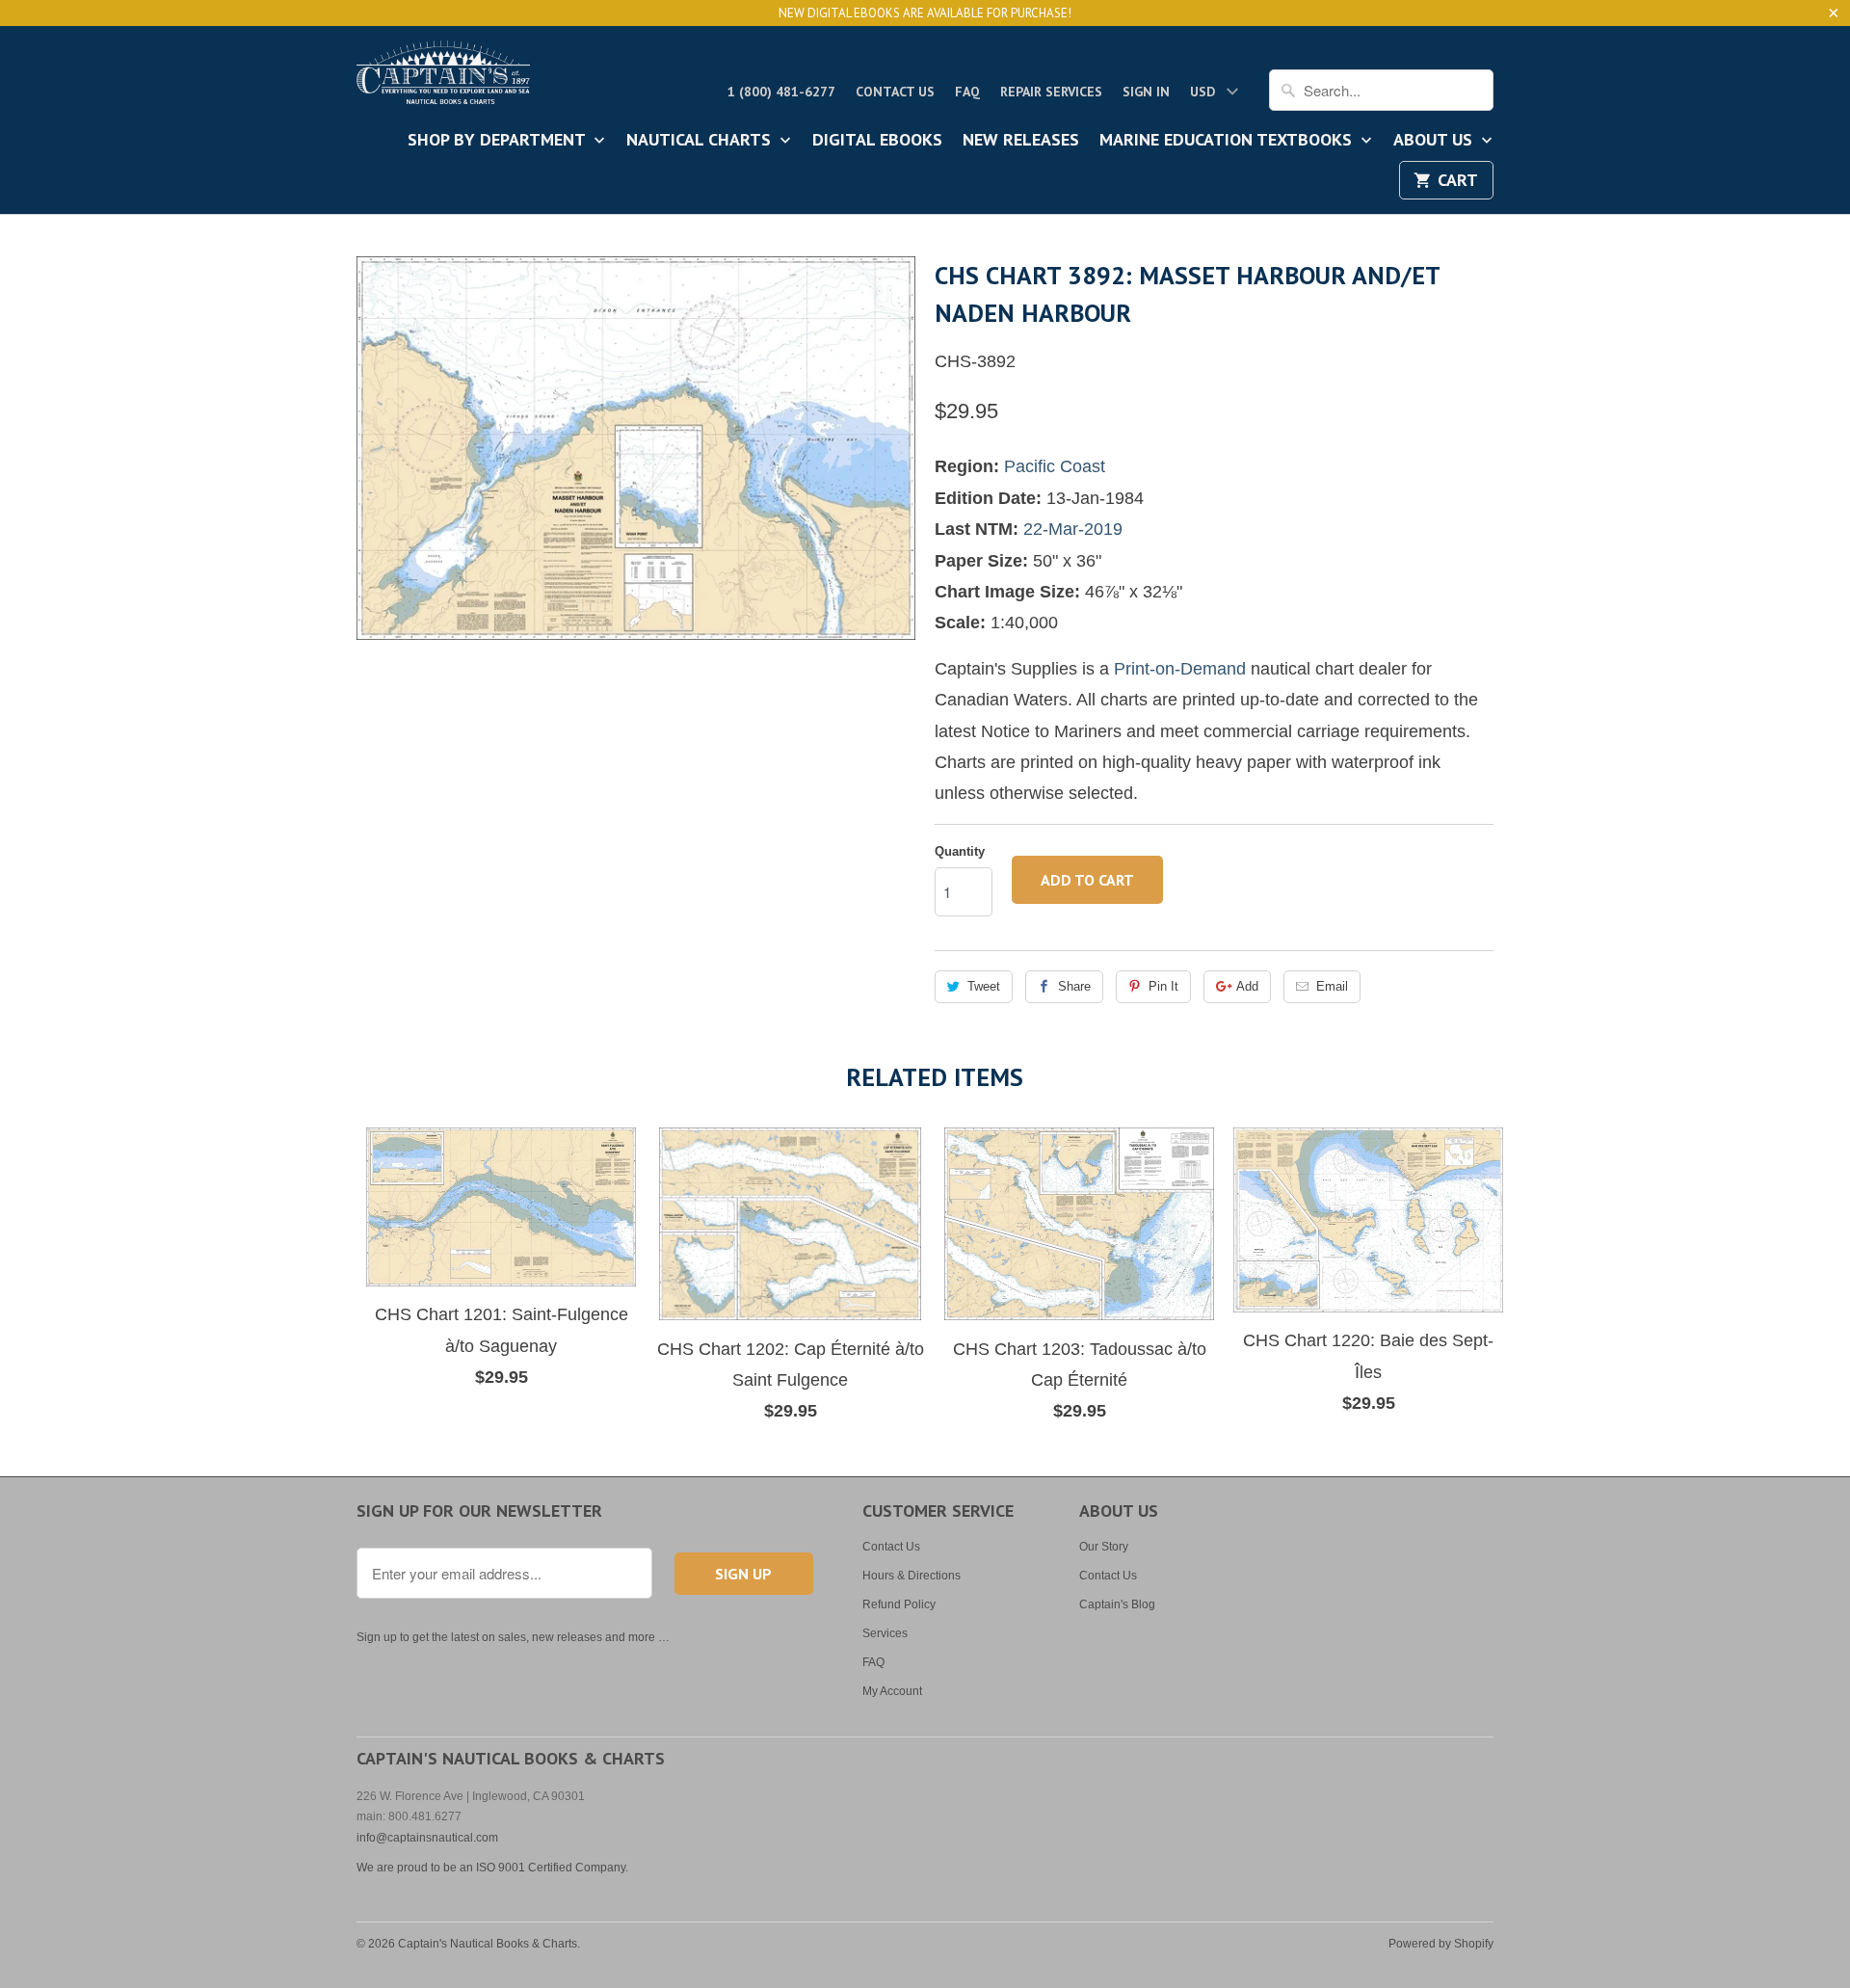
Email (1332, 986)
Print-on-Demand (1180, 669)
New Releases (1021, 141)
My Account (892, 1691)
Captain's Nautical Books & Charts (488, 1944)
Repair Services (1051, 92)
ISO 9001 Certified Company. (552, 1868)
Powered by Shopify (1441, 1944)
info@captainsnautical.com (427, 1838)
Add (1247, 986)
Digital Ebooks (877, 141)
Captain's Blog (1117, 1604)
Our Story (1104, 1547)
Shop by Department (499, 141)
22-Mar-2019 (1073, 529)
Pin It (1163, 986)
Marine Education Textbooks (1228, 141)
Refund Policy (899, 1604)
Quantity (960, 851)
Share (1074, 986)
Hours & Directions (912, 1576)
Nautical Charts (701, 141)
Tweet (984, 986)
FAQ (967, 92)
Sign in (1146, 92)
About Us (1435, 141)
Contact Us (895, 92)
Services (885, 1633)
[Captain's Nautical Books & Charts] (443, 78)
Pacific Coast (1055, 466)
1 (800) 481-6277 (781, 92)
